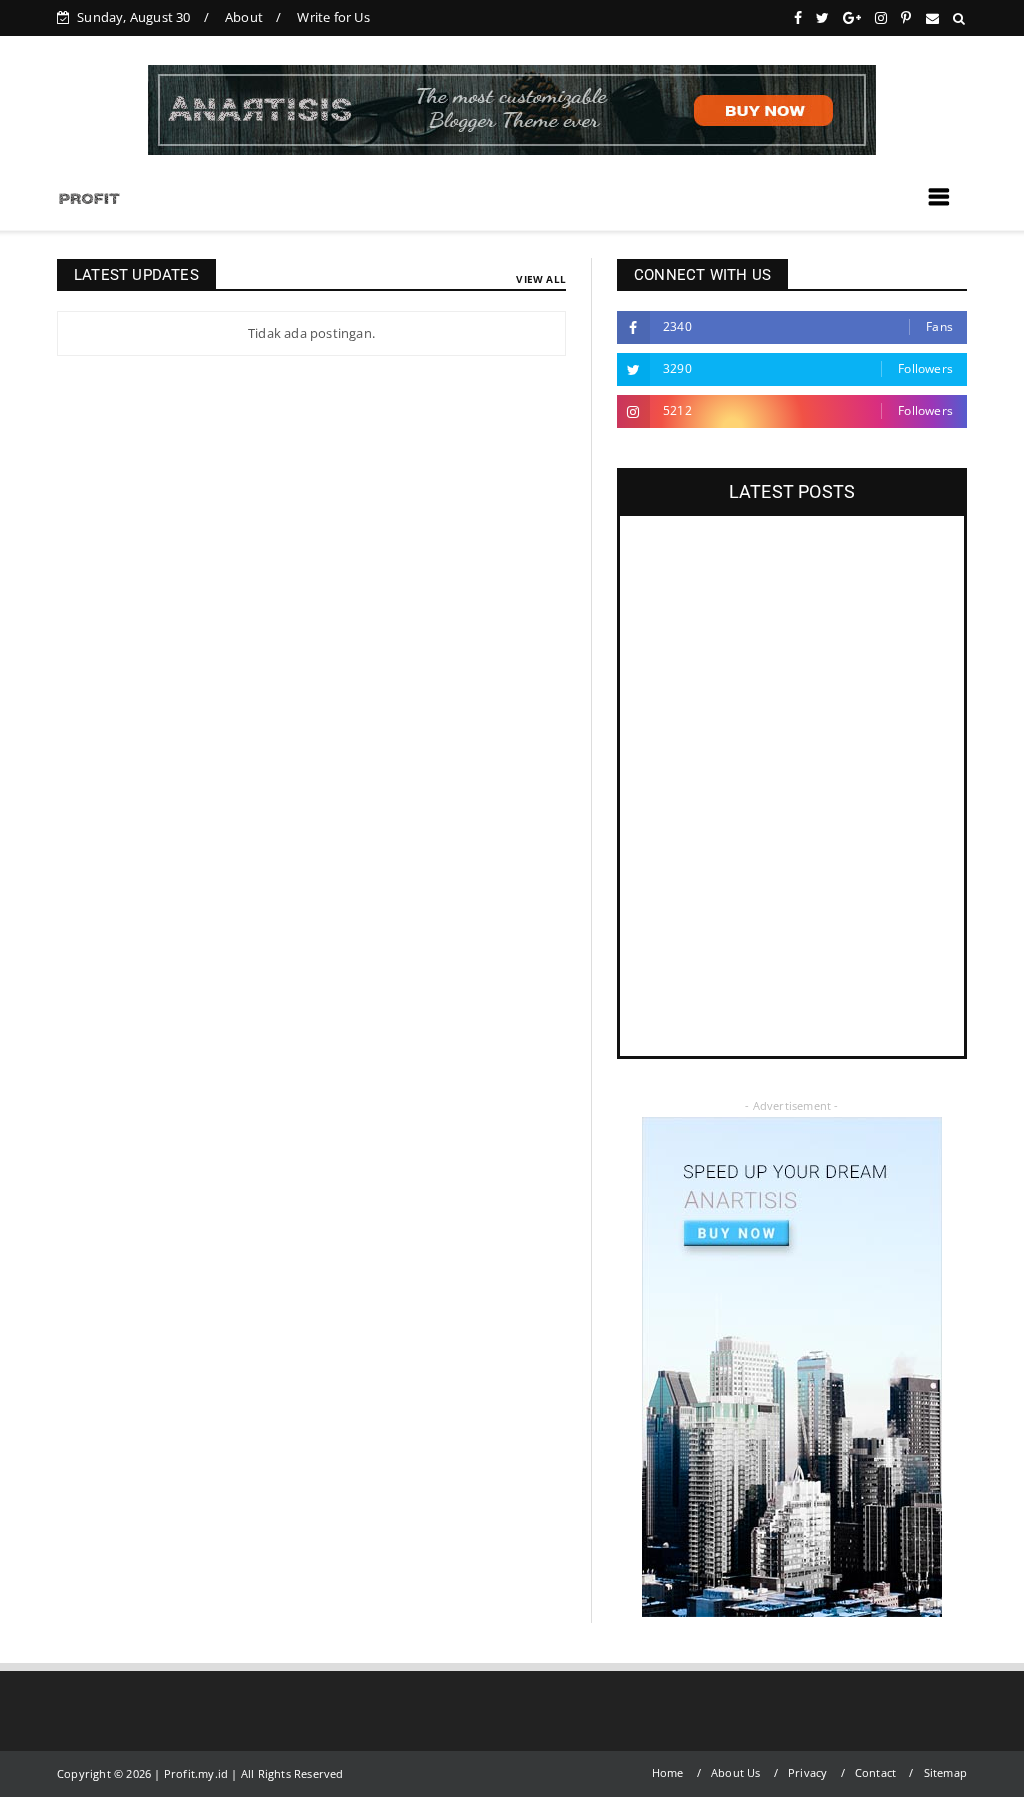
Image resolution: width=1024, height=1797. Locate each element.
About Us (736, 1772)
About (244, 17)
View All (541, 279)
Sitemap (945, 1772)
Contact (875, 1772)
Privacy (807, 1772)
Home (668, 1772)
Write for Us (333, 17)
